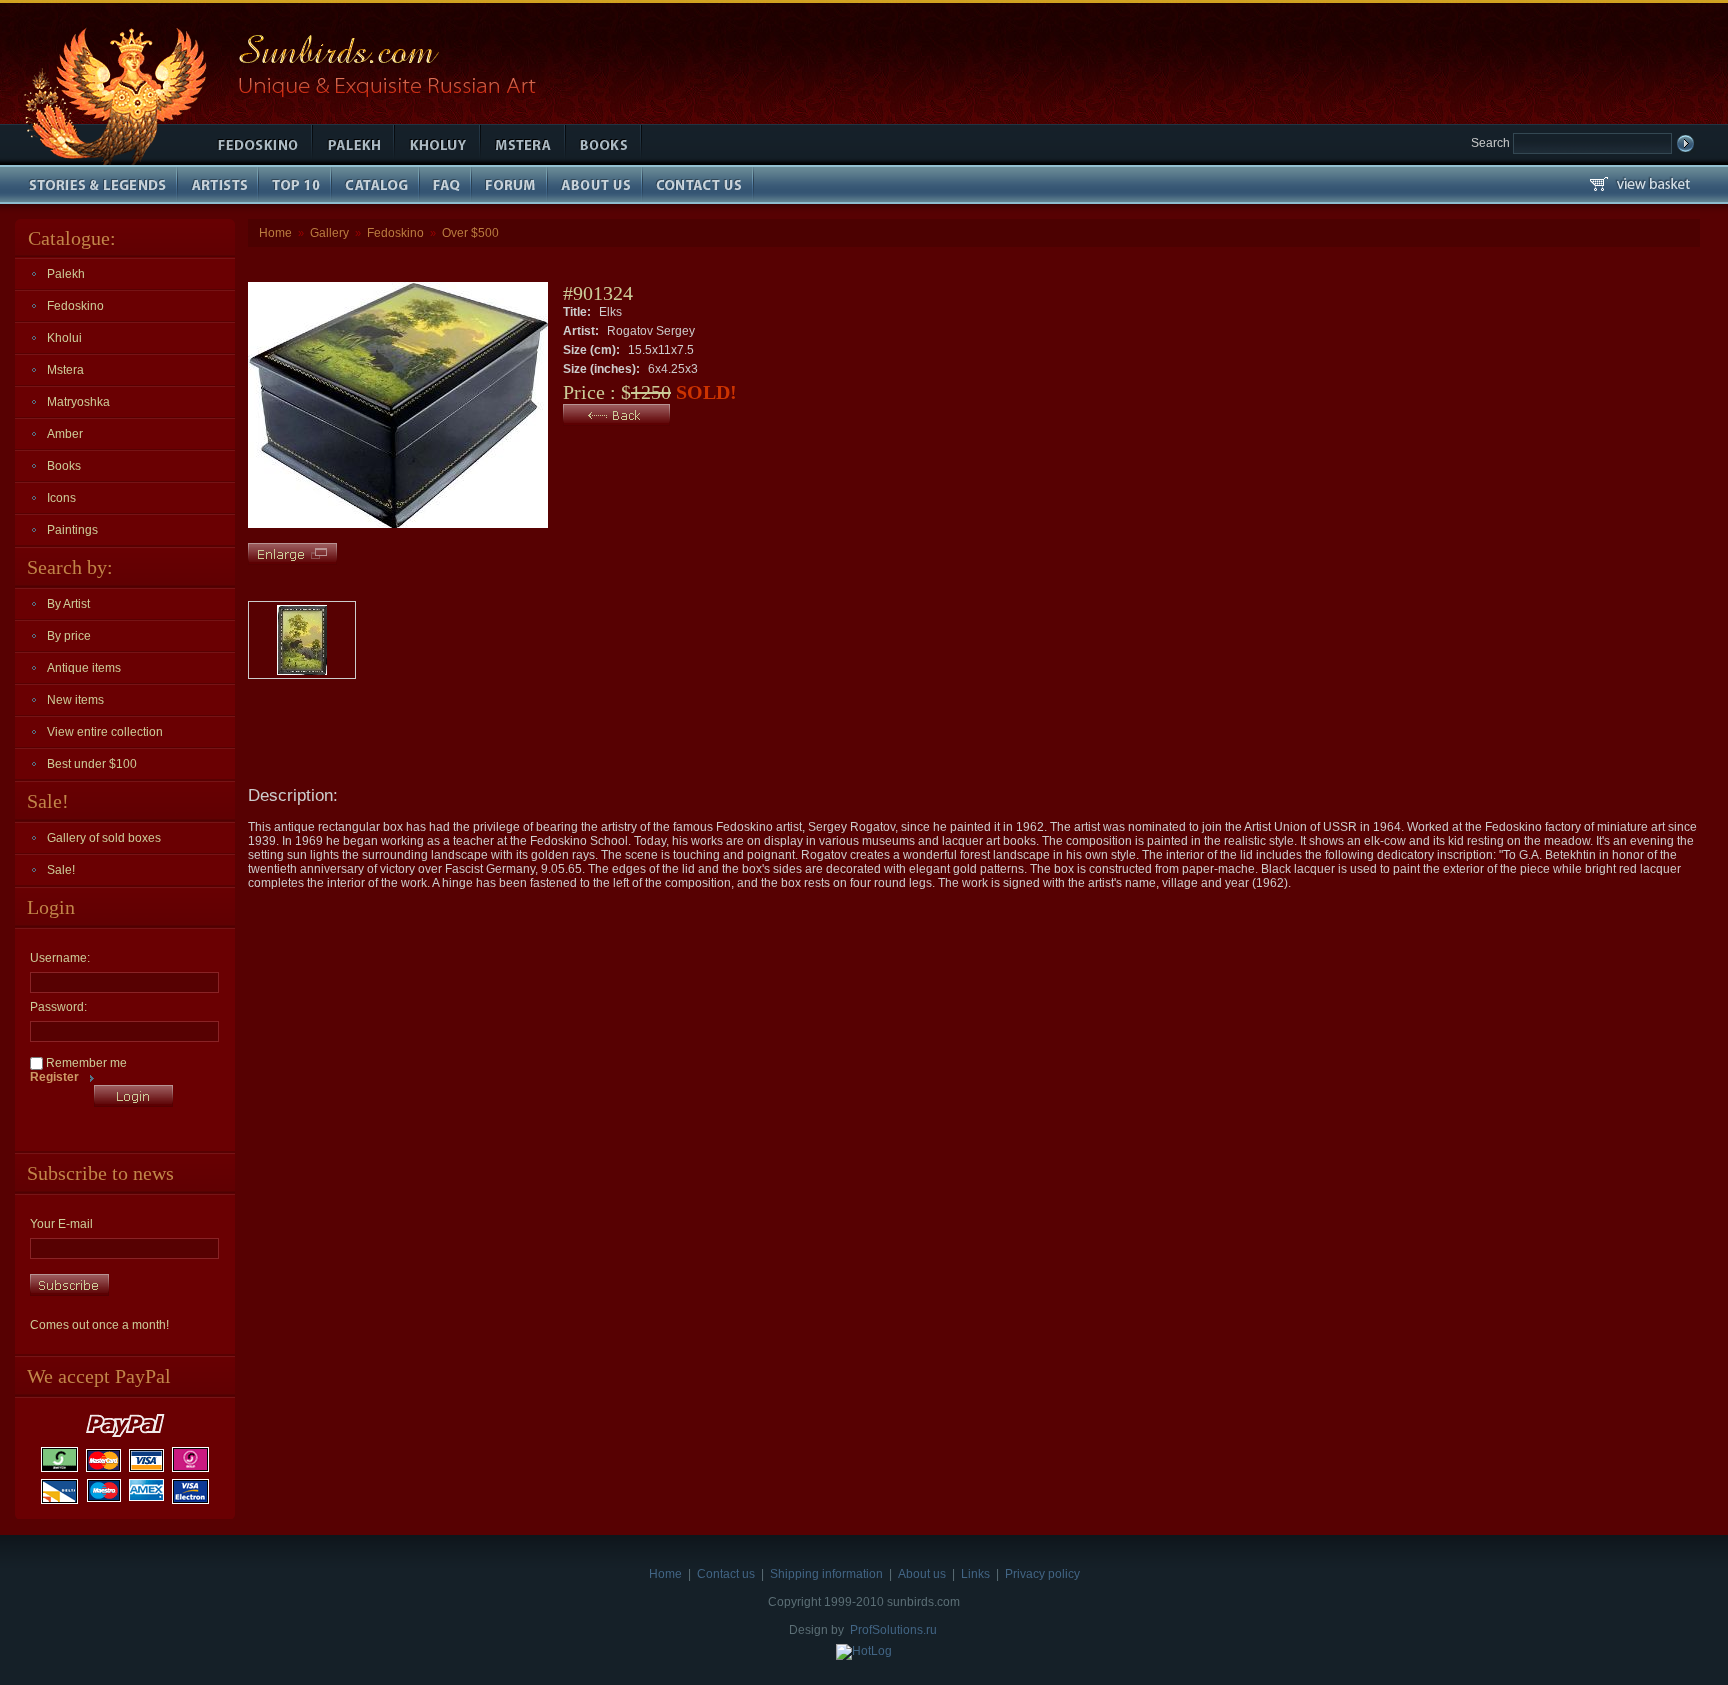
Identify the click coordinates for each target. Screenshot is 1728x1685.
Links (975, 1574)
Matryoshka (78, 402)
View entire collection (105, 732)
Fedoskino (75, 306)
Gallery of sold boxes (104, 838)
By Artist (68, 604)
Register (54, 1077)
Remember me (85, 1063)
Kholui (64, 338)
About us (922, 1574)
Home (275, 233)
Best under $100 (92, 764)
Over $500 (470, 233)
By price (69, 636)
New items (75, 700)
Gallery (329, 233)
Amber (65, 434)
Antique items (84, 668)
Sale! (61, 870)
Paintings (72, 530)
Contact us (726, 1574)
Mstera (65, 370)
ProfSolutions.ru (893, 1630)
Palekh (66, 274)
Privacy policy (1042, 1574)
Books (64, 466)
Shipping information (826, 1574)
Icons (61, 498)
